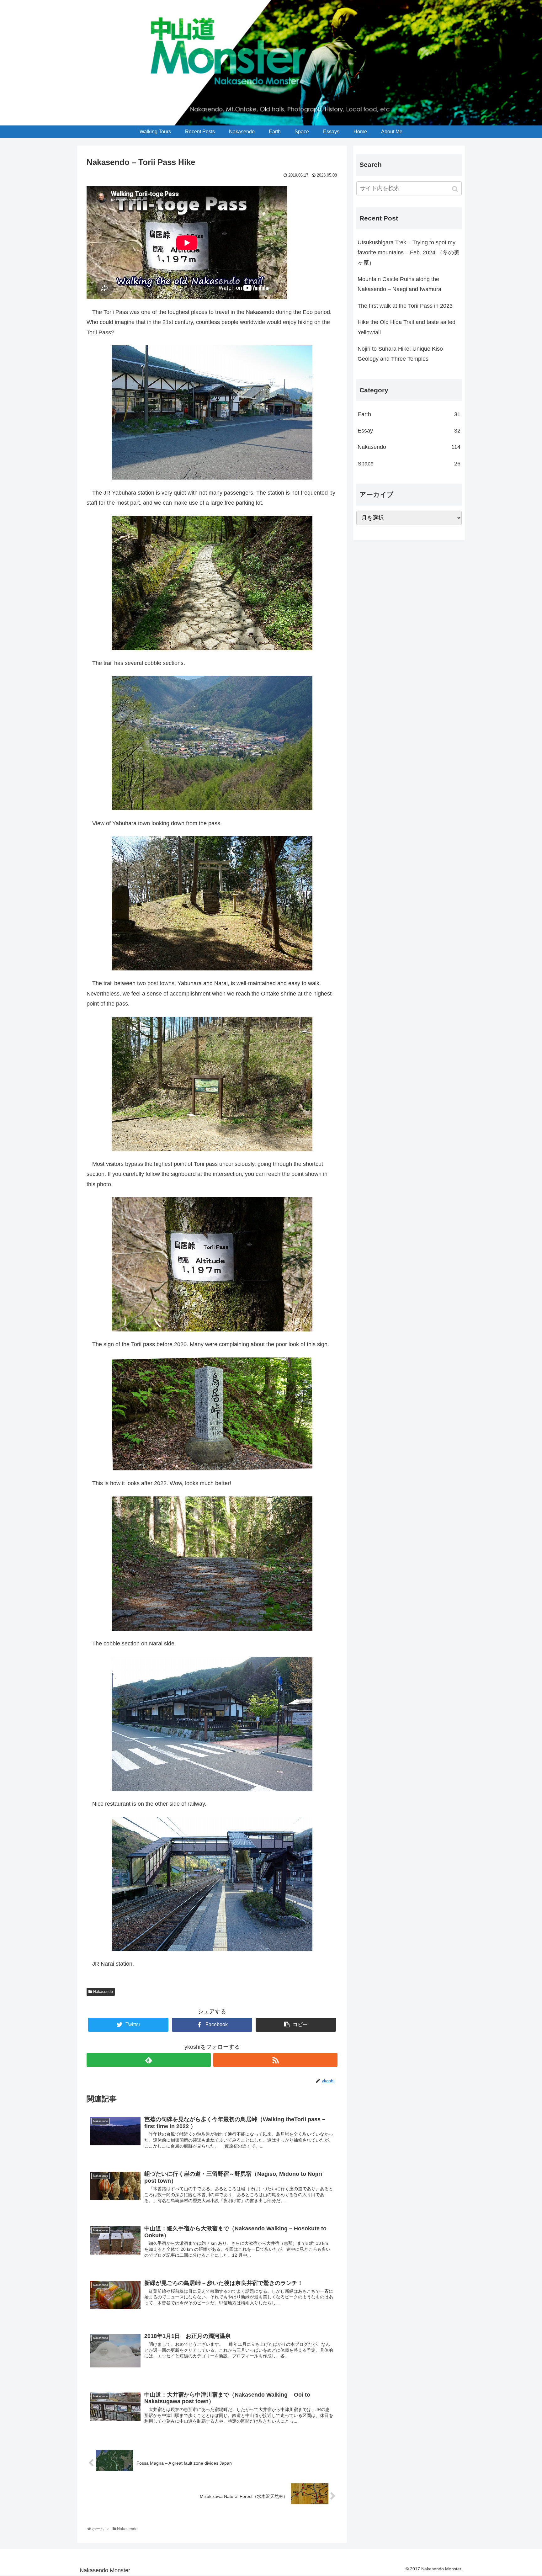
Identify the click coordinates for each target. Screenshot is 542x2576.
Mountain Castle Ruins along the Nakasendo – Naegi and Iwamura (399, 284)
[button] (456, 189)
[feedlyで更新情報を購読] (149, 2060)
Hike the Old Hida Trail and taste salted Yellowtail (406, 327)
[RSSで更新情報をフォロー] (275, 2060)
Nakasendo (103, 1992)
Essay (409, 431)
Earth (409, 414)
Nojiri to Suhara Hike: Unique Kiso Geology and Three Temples (400, 354)
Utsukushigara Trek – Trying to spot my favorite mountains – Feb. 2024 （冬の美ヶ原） (409, 253)
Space (409, 464)
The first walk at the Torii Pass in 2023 (405, 306)
